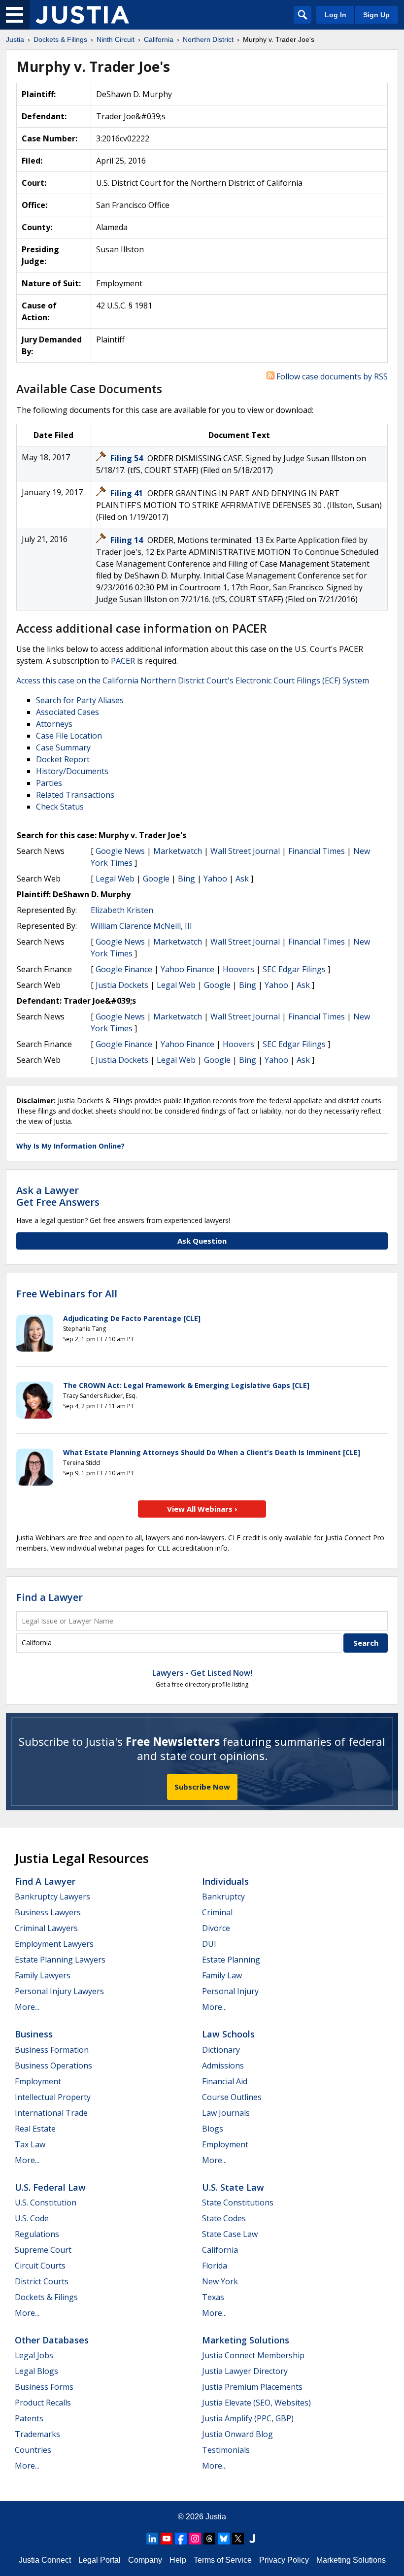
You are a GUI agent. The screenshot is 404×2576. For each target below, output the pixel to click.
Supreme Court (43, 2250)
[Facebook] (181, 2539)
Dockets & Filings (46, 2297)
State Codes (224, 2218)
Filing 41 (128, 493)
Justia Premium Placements (252, 2387)
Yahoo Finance (187, 969)
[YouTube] (167, 2539)
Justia (216, 2517)
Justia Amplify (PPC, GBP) (248, 2418)
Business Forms (44, 2387)
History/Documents (72, 771)
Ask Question (202, 1241)
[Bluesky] (224, 2539)
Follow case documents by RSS (331, 376)
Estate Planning (231, 1960)
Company (145, 2560)
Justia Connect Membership (253, 2355)
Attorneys (54, 724)
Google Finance (124, 969)
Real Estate (35, 2129)
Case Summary (63, 747)
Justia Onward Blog (237, 2434)
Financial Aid (225, 2081)
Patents (29, 2418)
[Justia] (82, 15)
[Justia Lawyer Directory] (252, 2539)
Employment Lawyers (54, 1944)
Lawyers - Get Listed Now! (202, 1673)
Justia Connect (45, 2560)
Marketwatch (178, 851)
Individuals (225, 1881)
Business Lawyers (48, 1912)
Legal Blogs (36, 2371)
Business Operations (53, 2066)
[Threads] (209, 2539)
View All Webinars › (202, 1509)
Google (156, 879)
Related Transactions (75, 795)
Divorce (216, 1928)
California (220, 2250)
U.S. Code (32, 2218)
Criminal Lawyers (46, 1928)
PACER (123, 661)
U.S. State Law (233, 2187)
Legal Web (115, 879)
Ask (242, 879)
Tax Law (30, 2144)
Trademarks (37, 2434)
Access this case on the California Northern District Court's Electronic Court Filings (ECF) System (193, 680)
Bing (186, 879)
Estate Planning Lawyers (60, 1960)
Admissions (223, 2066)
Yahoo (215, 879)
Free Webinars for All (67, 1294)
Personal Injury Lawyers (59, 1991)
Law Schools (228, 2034)
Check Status (60, 807)
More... (27, 2007)
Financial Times (317, 851)
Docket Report (63, 759)
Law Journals (226, 2113)
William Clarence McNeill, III (141, 926)
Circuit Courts (40, 2266)
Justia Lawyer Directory (245, 2371)
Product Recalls (43, 2403)
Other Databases (52, 2340)
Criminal (217, 1912)
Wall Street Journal (245, 851)
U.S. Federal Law (50, 2187)
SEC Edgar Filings (294, 969)
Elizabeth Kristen (122, 910)
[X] (238, 2539)
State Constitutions (238, 2203)
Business (34, 2034)
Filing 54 (128, 458)
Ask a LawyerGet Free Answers (58, 1196)
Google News (120, 851)
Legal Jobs (34, 2355)
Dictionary (221, 2050)
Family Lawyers (43, 1975)
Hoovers (238, 969)
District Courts (42, 2281)
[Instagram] (195, 2539)
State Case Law (230, 2234)
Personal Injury (230, 1991)
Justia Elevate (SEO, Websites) (256, 2403)
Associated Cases (67, 712)
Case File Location (69, 736)
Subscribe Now (202, 1787)
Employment (38, 2081)
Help (178, 2560)
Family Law (222, 1975)
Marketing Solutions (246, 2340)
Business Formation (52, 2050)
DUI (209, 1944)
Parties (49, 783)
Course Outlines (232, 2097)
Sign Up (376, 15)
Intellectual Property (53, 2097)
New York (220, 2281)
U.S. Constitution (46, 2203)
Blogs (213, 2129)
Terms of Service (223, 2560)
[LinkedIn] (152, 2539)
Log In (336, 15)
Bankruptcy (223, 1897)
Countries (33, 2450)
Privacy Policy (284, 2560)
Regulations (37, 2234)
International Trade (51, 2113)
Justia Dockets (122, 985)
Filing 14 (128, 540)
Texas (213, 2297)
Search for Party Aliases (80, 700)
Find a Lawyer (50, 1597)
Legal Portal (100, 2560)
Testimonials (226, 2450)
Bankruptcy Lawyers (52, 1897)
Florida (215, 2266)
